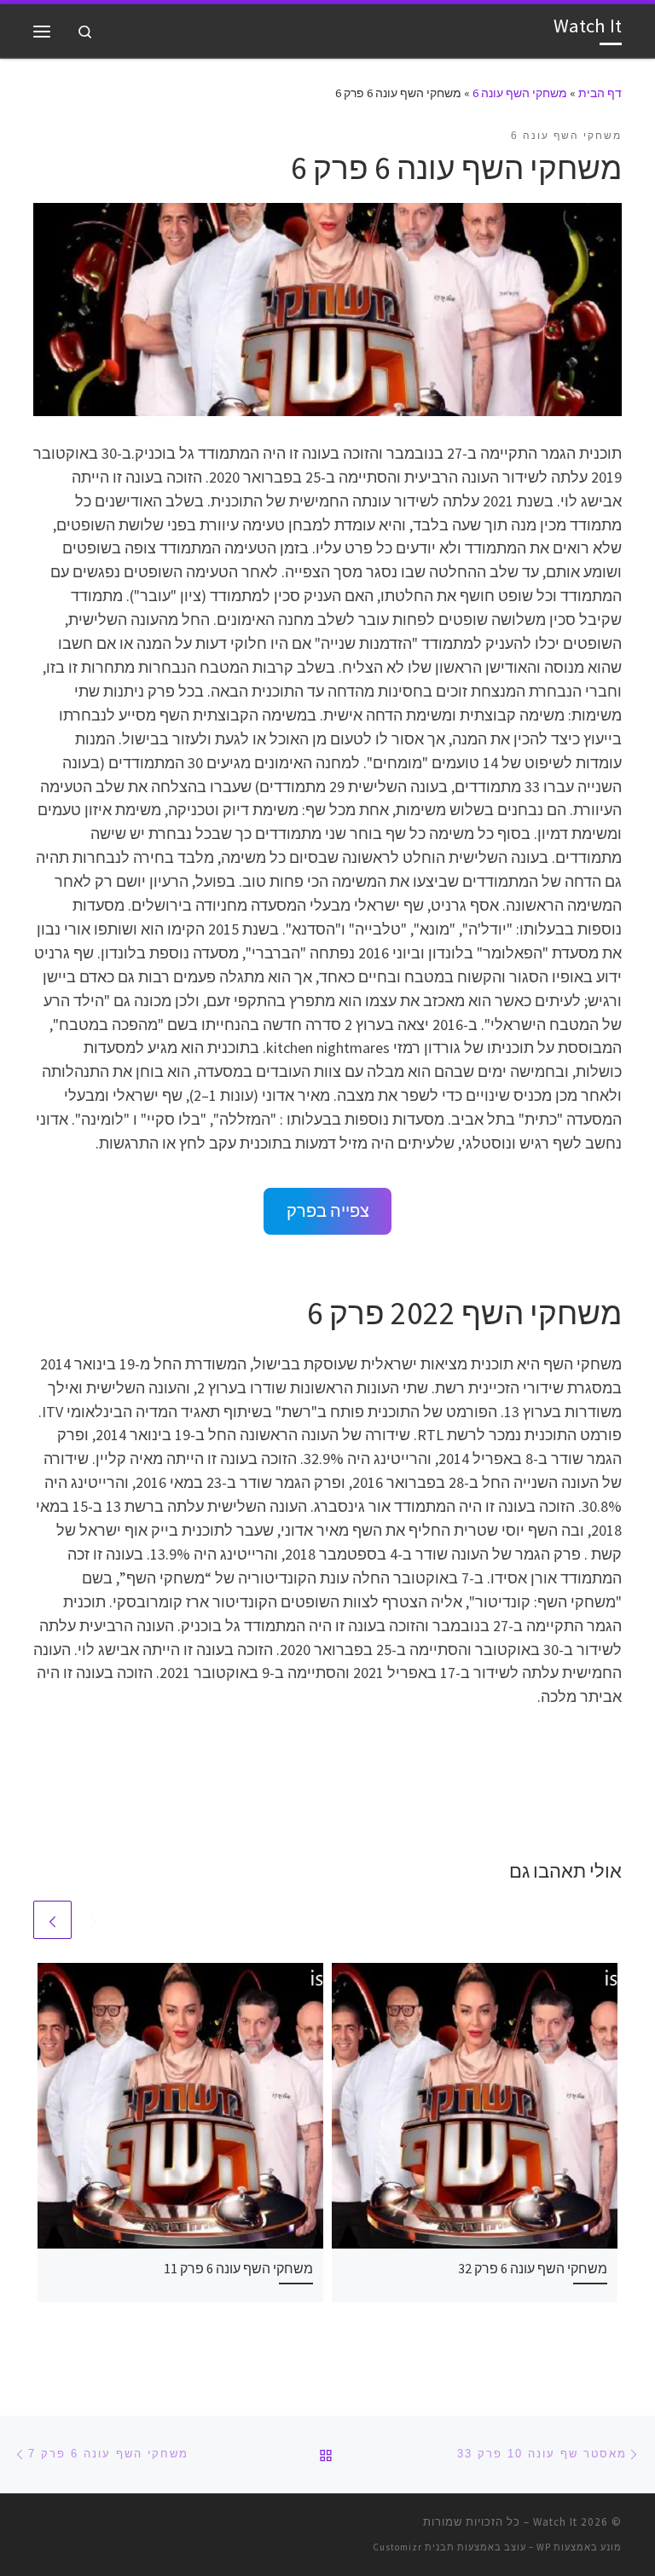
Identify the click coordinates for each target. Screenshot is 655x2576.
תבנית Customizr (414, 2547)
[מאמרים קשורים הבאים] (52, 1920)
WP (544, 2547)
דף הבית (600, 93)
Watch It (555, 2522)
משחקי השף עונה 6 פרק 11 (238, 2268)
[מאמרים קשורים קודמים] (93, 1920)
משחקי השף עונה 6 (520, 93)
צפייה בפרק (328, 1211)
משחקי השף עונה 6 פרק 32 (533, 2268)
